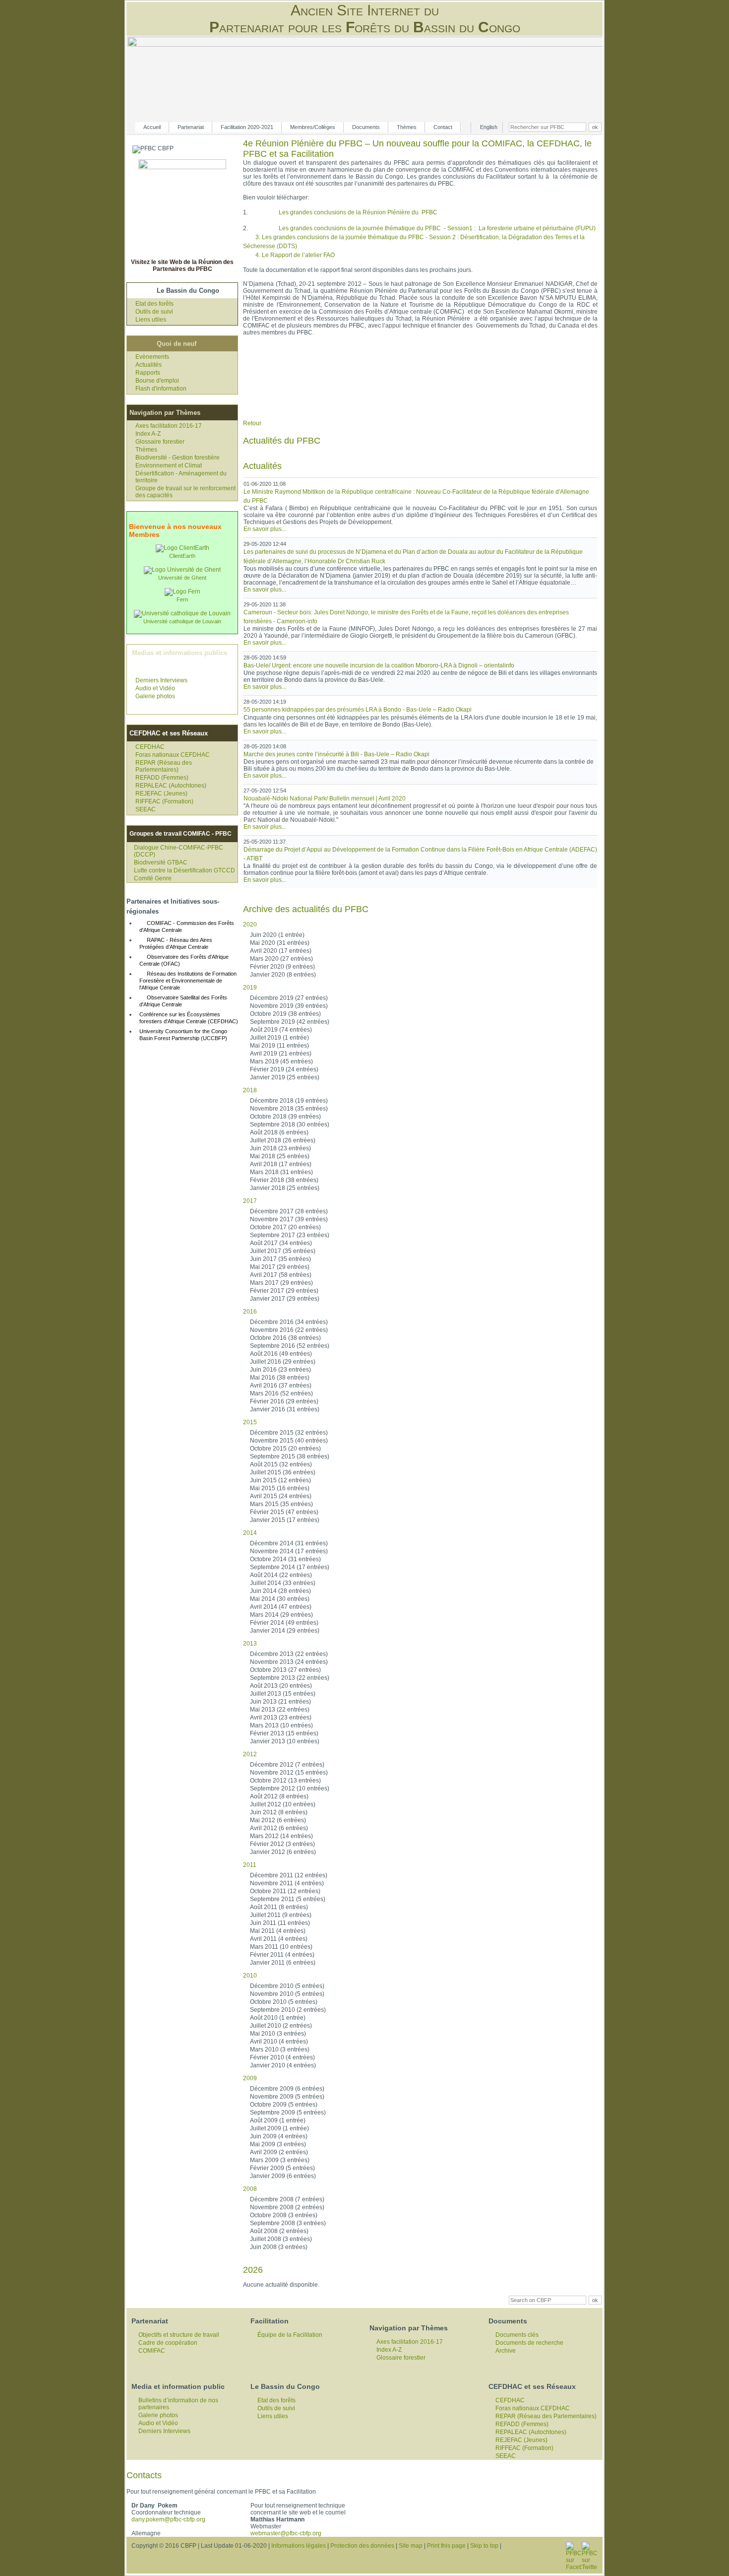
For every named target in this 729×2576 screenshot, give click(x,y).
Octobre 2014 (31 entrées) (285, 1559)
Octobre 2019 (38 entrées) (285, 1014)
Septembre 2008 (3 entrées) (288, 2223)
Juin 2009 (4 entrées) (279, 2136)
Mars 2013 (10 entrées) (281, 1725)
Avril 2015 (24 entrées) (281, 1496)
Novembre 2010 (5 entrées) (287, 1994)
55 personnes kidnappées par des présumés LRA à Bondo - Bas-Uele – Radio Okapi (358, 710)
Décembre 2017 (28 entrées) (289, 1211)
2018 (250, 1090)
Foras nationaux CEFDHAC (173, 755)
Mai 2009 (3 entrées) (278, 2144)
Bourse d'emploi (157, 381)
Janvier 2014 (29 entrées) (285, 1631)
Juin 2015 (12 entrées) (280, 1480)
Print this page (446, 2546)
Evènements (152, 357)
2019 (250, 988)
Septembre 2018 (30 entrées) (290, 1124)
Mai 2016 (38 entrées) (280, 1378)
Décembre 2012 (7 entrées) (287, 1765)
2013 (250, 1644)
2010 (250, 1976)
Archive (506, 2351)
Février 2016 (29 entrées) (284, 1401)
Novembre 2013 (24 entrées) (289, 1662)
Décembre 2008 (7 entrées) (287, 2199)
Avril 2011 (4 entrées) (279, 1939)
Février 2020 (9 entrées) (282, 967)
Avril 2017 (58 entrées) (281, 1275)
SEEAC (146, 809)
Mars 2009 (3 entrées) (280, 2160)
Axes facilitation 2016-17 (169, 426)
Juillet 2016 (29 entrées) (283, 1362)
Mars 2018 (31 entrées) (281, 1172)
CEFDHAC (150, 747)
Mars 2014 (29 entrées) (281, 1615)
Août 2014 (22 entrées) (281, 1575)
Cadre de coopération (168, 2343)
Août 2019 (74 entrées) (281, 1030)
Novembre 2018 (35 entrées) (289, 1109)
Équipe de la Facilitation (290, 2335)
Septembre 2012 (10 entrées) (290, 1788)
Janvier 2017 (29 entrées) (285, 1299)
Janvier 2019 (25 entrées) (285, 1077)
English (489, 127)
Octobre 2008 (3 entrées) (284, 2215)
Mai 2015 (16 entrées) (280, 1488)
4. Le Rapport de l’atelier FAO (295, 255)
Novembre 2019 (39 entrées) (289, 1006)
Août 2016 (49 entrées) (281, 1354)
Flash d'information (161, 389)
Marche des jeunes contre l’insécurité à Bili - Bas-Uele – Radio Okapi (336, 754)
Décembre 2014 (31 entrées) (289, 1543)
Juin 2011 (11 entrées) (280, 1923)
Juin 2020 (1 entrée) (277, 935)
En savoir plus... (265, 529)
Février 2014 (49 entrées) (284, 1623)
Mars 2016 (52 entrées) (281, 1393)
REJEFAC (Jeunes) (161, 793)
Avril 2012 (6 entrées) (279, 1828)
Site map (411, 2546)
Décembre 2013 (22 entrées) (289, 1654)
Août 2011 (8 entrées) (279, 1907)
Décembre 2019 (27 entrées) (289, 998)
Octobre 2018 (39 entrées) (285, 1117)
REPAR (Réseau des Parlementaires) (164, 766)
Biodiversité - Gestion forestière (178, 458)
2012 (250, 1754)
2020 (250, 925)
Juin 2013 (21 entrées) (280, 1702)
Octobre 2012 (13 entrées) (285, 1781)
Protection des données (362, 2546)
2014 (250, 1533)
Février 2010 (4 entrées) (282, 2057)
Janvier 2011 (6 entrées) (283, 1963)
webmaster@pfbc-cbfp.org (286, 2533)
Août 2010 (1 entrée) (278, 2018)
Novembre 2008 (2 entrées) (287, 2207)
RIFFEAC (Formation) (164, 801)
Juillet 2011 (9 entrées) (281, 1915)
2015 (250, 1422)
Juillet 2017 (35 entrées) (283, 1251)
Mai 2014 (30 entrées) (280, 1599)
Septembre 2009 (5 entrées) (288, 2113)
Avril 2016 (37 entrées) (281, 1386)
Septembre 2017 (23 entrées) (290, 1235)
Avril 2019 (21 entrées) (281, 1054)
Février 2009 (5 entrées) (282, 2168)
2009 (250, 2078)
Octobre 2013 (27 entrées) (285, 1670)
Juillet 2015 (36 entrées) (283, 1472)
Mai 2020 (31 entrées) (280, 943)
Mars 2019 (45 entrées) (281, 1061)
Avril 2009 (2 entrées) (279, 2152)
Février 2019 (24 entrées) (284, 1069)
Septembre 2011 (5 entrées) (288, 1899)
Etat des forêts (154, 304)
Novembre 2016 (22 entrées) (289, 1330)
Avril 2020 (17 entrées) (281, 951)
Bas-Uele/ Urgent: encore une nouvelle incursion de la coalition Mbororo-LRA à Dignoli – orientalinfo (379, 665)
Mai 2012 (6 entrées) (278, 1820)
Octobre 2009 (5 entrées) (284, 2105)
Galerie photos (155, 696)
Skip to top (484, 2546)
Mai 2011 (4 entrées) (278, 1931)
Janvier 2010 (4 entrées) (283, 2065)
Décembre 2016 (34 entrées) (289, 1322)
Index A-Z (148, 434)
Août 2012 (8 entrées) (279, 1796)
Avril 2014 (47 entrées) (281, 1607)
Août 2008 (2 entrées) (279, 2231)
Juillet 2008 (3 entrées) (281, 2239)
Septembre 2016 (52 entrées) (290, 1346)
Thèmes (407, 127)
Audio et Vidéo (155, 688)
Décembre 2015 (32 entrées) (289, 1433)
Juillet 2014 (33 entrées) (283, 1583)
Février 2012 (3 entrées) (282, 1844)
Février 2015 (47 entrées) (284, 1512)
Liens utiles (151, 320)
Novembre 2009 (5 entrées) (287, 2097)
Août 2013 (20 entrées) (281, 1686)
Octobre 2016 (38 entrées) (285, 1338)
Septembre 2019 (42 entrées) (290, 1022)
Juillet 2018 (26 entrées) (283, 1140)
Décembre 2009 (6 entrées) (287, 2089)
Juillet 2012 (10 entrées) (283, 1804)
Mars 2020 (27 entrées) (281, 959)
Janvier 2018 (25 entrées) (285, 1188)
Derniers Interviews (161, 680)
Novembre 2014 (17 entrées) (289, 1551)
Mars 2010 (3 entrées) (280, 2049)
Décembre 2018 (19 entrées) (289, 1101)
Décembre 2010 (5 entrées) (287, 1986)
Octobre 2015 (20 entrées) (285, 1449)
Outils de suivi (154, 312)
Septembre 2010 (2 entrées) (288, 2010)
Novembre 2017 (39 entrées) (289, 1219)
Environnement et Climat (169, 465)
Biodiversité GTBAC (161, 862)
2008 (250, 2189)
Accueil (152, 127)
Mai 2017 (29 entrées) (280, 1267)
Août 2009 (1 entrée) (278, 2120)
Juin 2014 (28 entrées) (280, 1591)
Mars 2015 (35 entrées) (281, 1504)
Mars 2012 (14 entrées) (281, 1836)
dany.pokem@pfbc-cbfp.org (168, 2519)
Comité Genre (153, 878)
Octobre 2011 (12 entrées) (285, 1891)
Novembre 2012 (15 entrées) (289, 1773)
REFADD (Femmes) (162, 778)
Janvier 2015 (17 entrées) (285, 1520)
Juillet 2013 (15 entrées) (283, 1694)
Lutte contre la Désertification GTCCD (184, 870)
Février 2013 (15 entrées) (284, 1733)
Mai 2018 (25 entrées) (280, 1156)
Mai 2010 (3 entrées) (278, 2034)
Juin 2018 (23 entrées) (280, 1148)
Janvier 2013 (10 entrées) (285, 1741)
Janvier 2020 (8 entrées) (283, 975)
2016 (250, 1312)
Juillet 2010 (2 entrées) (281, 2026)
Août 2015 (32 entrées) (281, 1464)
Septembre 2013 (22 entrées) (290, 1678)
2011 (250, 1865)
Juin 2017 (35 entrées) (280, 1259)
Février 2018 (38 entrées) (284, 1180)
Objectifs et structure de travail (179, 2335)
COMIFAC (152, 2351)
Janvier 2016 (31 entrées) (285, 1409)
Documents (366, 127)
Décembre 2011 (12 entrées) (289, 1875)
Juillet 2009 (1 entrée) (279, 2128)
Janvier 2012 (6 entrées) (283, 1852)
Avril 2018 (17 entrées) (281, 1164)
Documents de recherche (529, 2343)
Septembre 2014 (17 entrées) (290, 1567)
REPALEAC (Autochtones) (171, 786)
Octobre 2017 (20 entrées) (285, 1227)
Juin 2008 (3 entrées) (279, 2247)
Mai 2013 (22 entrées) (280, 1710)
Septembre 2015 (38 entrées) (290, 1456)
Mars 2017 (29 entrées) (281, 1283)
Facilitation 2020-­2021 (247, 127)
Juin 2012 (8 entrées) (279, 1812)
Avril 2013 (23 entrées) (281, 1717)
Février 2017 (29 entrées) (284, 1291)
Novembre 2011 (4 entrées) (287, 1883)
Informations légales (299, 2546)
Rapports (148, 373)
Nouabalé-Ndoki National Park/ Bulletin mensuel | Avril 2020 (325, 798)
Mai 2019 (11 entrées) (279, 1046)
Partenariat (191, 127)
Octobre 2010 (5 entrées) (284, 2002)
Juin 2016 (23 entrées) (280, 1370)
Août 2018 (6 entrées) (279, 1132)
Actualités (149, 365)
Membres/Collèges (313, 127)
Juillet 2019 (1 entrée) (279, 1038)
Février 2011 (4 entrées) (282, 1955)
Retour (252, 423)
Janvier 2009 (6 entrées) (283, 2176)
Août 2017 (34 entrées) (281, 1243)
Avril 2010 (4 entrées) (279, 2042)
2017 (250, 1201)
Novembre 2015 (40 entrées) (289, 1441)
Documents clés (517, 2335)
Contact (443, 127)
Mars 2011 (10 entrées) (281, 1947)
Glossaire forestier (160, 442)
